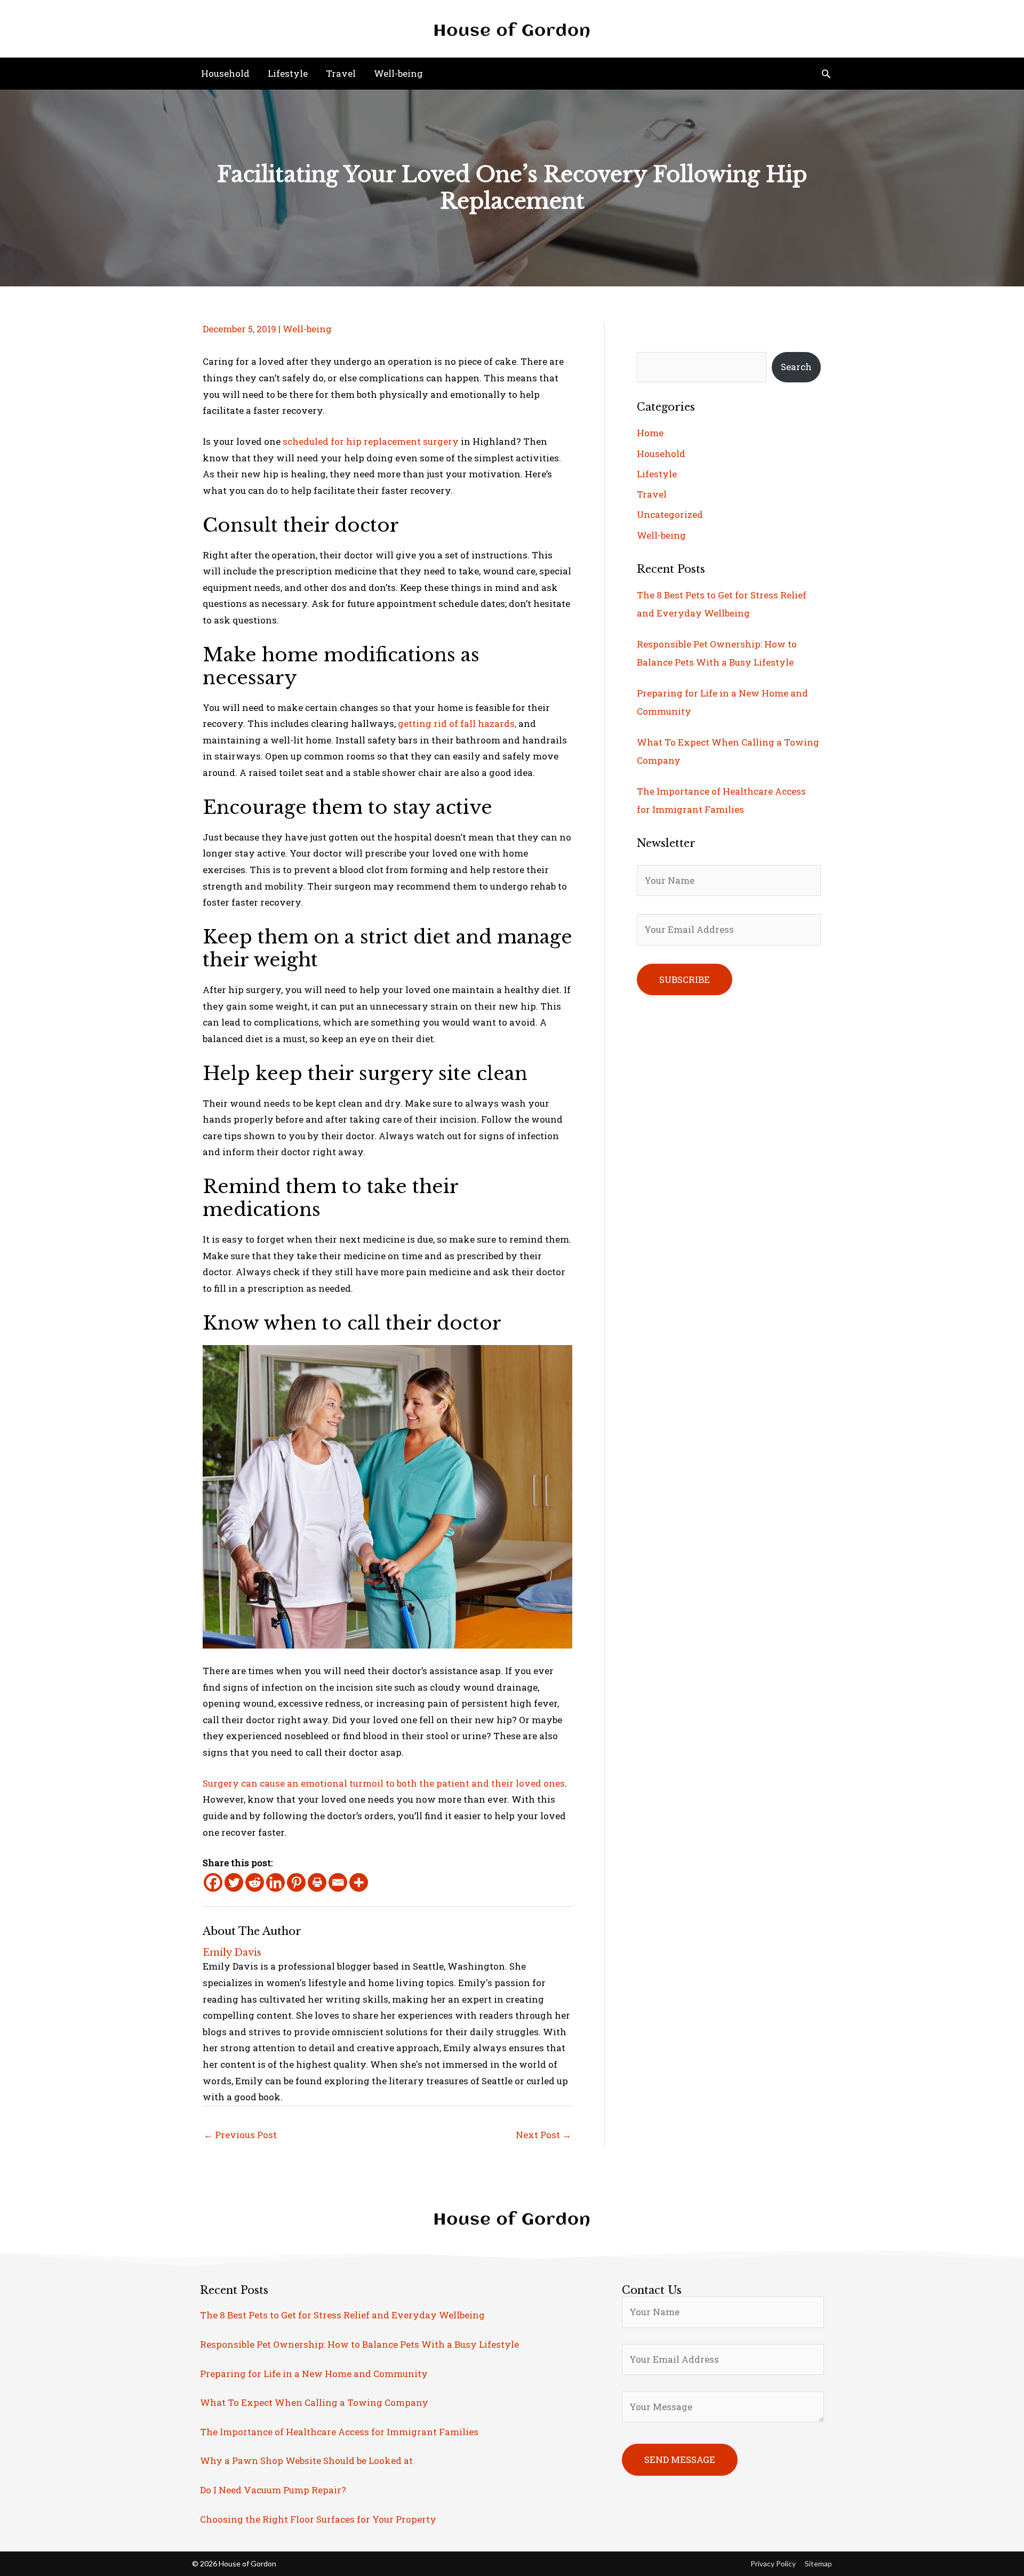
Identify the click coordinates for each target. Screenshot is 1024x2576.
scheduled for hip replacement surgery (371, 441)
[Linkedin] (275, 1882)
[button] (826, 74)
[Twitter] (234, 1882)
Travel (652, 494)
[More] (359, 1882)
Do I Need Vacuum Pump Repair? (273, 2490)
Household (661, 454)
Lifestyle (657, 474)
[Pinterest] (296, 1882)
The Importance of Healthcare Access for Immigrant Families (339, 2432)
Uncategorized (670, 514)
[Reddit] (255, 1882)
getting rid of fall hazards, (458, 723)
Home (650, 433)
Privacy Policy (773, 2563)
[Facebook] (213, 1882)
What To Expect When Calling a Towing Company (314, 2402)
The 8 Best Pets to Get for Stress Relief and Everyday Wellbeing (342, 2315)
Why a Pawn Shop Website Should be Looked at (306, 2461)
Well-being (307, 329)
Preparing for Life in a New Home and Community (314, 2374)
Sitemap (818, 2563)
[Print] (317, 1882)
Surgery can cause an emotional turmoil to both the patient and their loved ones (384, 1783)
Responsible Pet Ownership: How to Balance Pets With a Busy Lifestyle (359, 2344)
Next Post (543, 2135)
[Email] (338, 1882)
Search (796, 367)
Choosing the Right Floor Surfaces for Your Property (318, 2519)
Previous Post (240, 2135)
